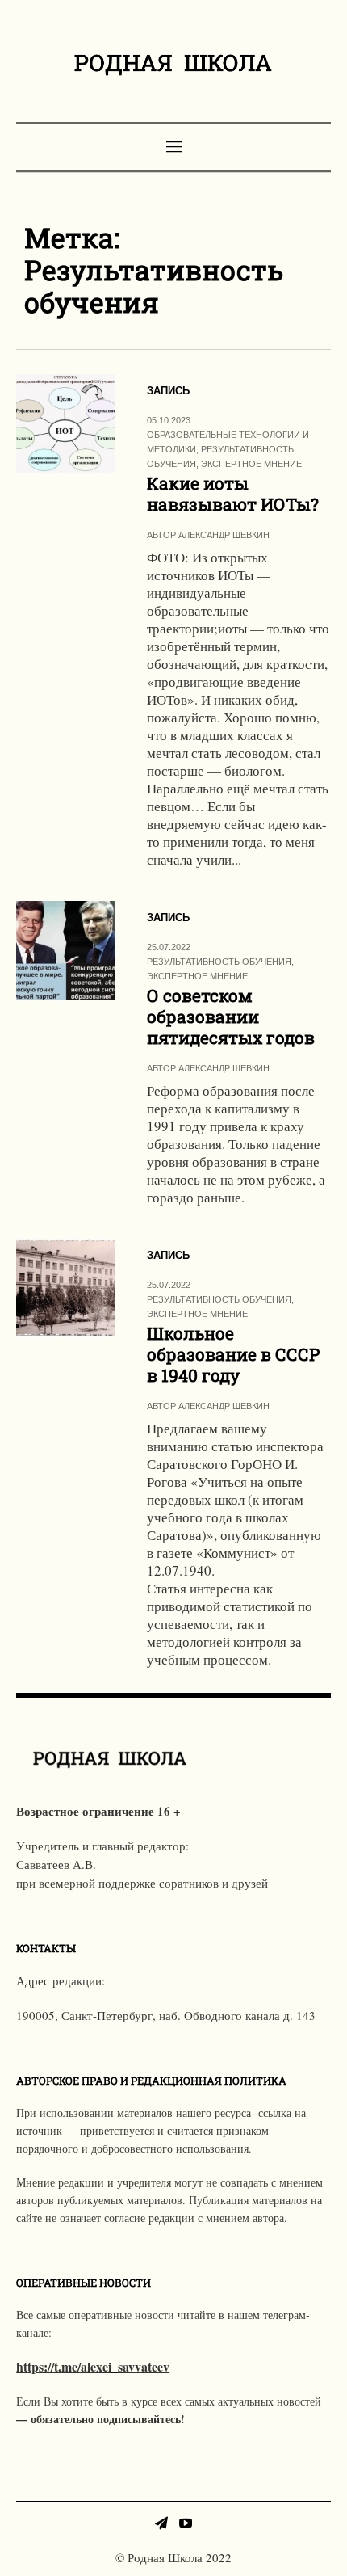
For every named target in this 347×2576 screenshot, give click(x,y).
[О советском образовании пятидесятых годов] (65, 950)
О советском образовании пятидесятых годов (231, 1017)
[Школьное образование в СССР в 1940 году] (65, 1288)
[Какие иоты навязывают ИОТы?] (65, 423)
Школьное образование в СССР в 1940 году (233, 1354)
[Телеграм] (161, 2523)
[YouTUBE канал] (186, 2523)
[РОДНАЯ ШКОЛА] (173, 63)
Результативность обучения (219, 962)
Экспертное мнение (251, 464)
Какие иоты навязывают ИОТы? (233, 494)
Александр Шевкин (224, 535)
